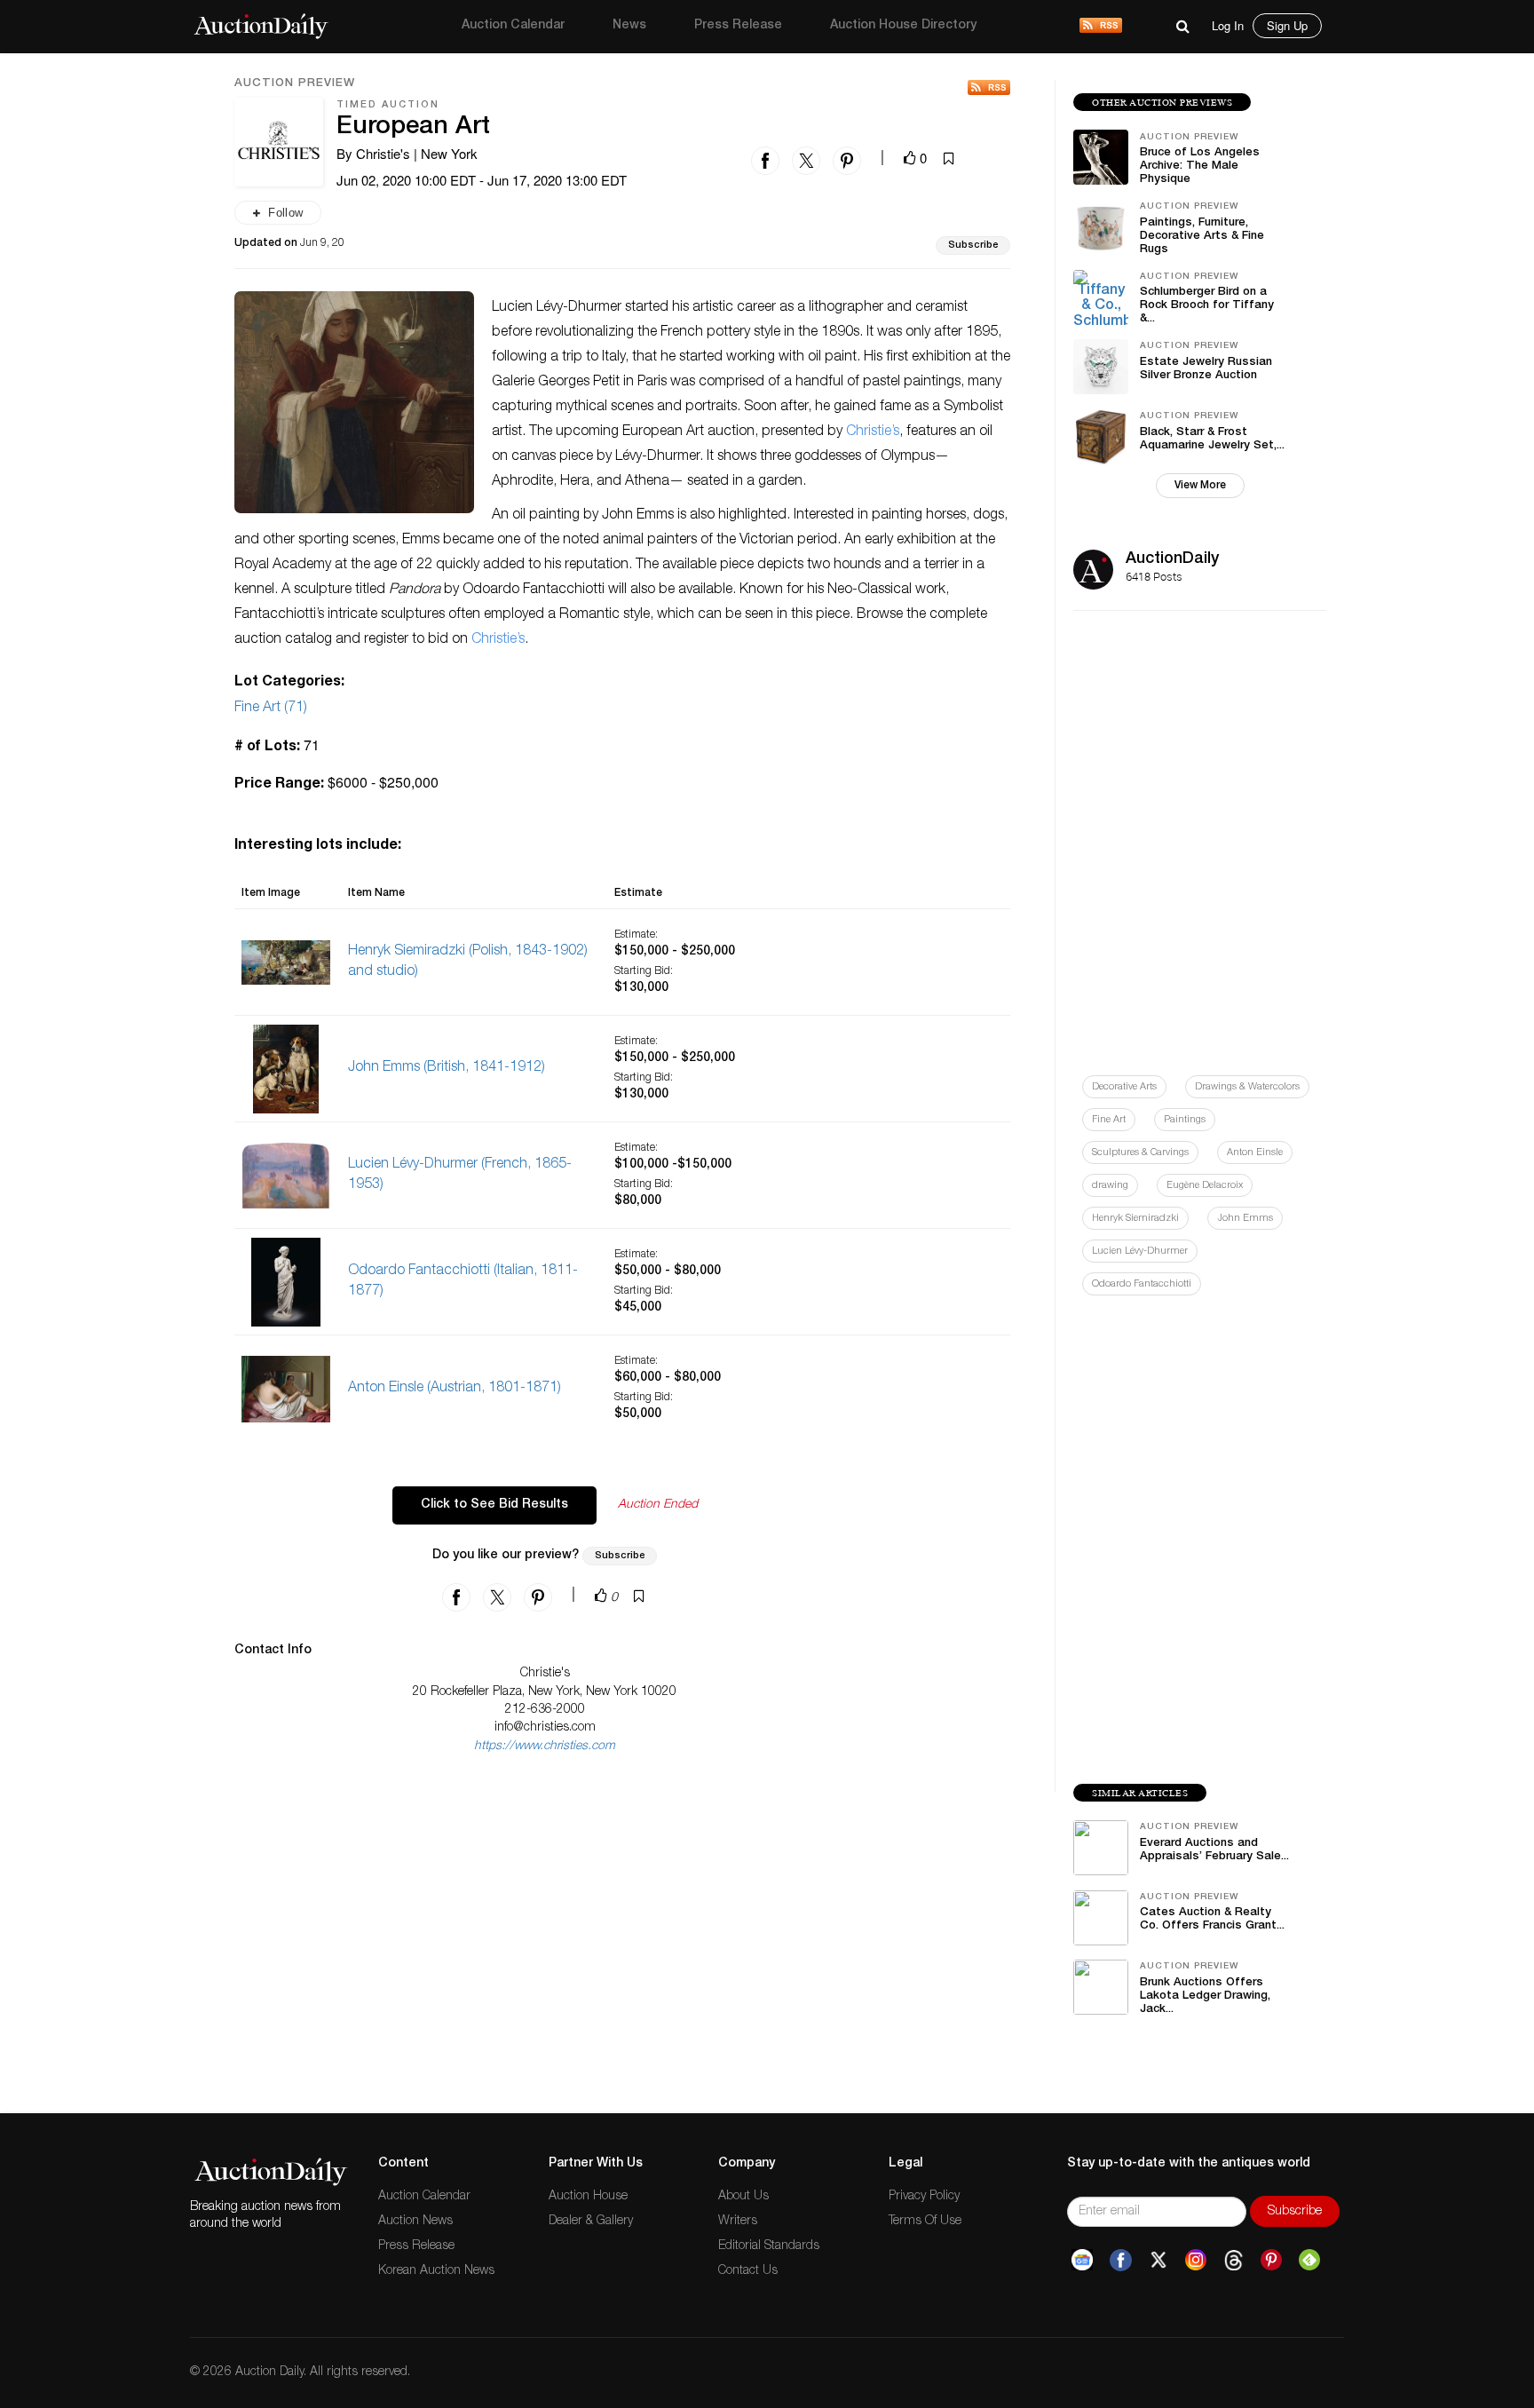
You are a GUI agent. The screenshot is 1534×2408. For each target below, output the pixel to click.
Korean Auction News (436, 2271)
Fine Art (1109, 1120)
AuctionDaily (1172, 559)
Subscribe (973, 246)
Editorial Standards (769, 2246)
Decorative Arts (1124, 1087)
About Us (743, 2197)
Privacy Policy (924, 2197)
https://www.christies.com (545, 1747)
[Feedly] (1309, 2261)
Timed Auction (388, 105)
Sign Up (1287, 25)
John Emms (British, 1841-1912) (447, 1068)
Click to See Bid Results (494, 1505)
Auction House (588, 2197)
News (629, 26)
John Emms (1245, 1219)
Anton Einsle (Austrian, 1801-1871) (455, 1389)
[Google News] (1082, 2261)
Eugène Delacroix (1205, 1186)
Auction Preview (295, 84)
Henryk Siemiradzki (1135, 1219)
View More (1200, 486)
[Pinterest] (1271, 2261)
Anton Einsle (1255, 1153)
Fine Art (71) (271, 709)
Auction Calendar (513, 26)
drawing (1110, 1186)
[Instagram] (1196, 2261)
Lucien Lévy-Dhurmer (1140, 1252)
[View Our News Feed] (1101, 27)
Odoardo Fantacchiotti (1142, 1284)
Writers (738, 2222)
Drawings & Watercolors (1247, 1087)
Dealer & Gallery (591, 2222)
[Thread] (1234, 2261)
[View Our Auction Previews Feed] (989, 87)
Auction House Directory (903, 26)
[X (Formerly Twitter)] (1158, 2261)
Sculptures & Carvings (1140, 1153)
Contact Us (748, 2271)
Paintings (1185, 1120)
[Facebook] (1121, 2261)
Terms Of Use (925, 2222)
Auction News (415, 2222)
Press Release (738, 26)
